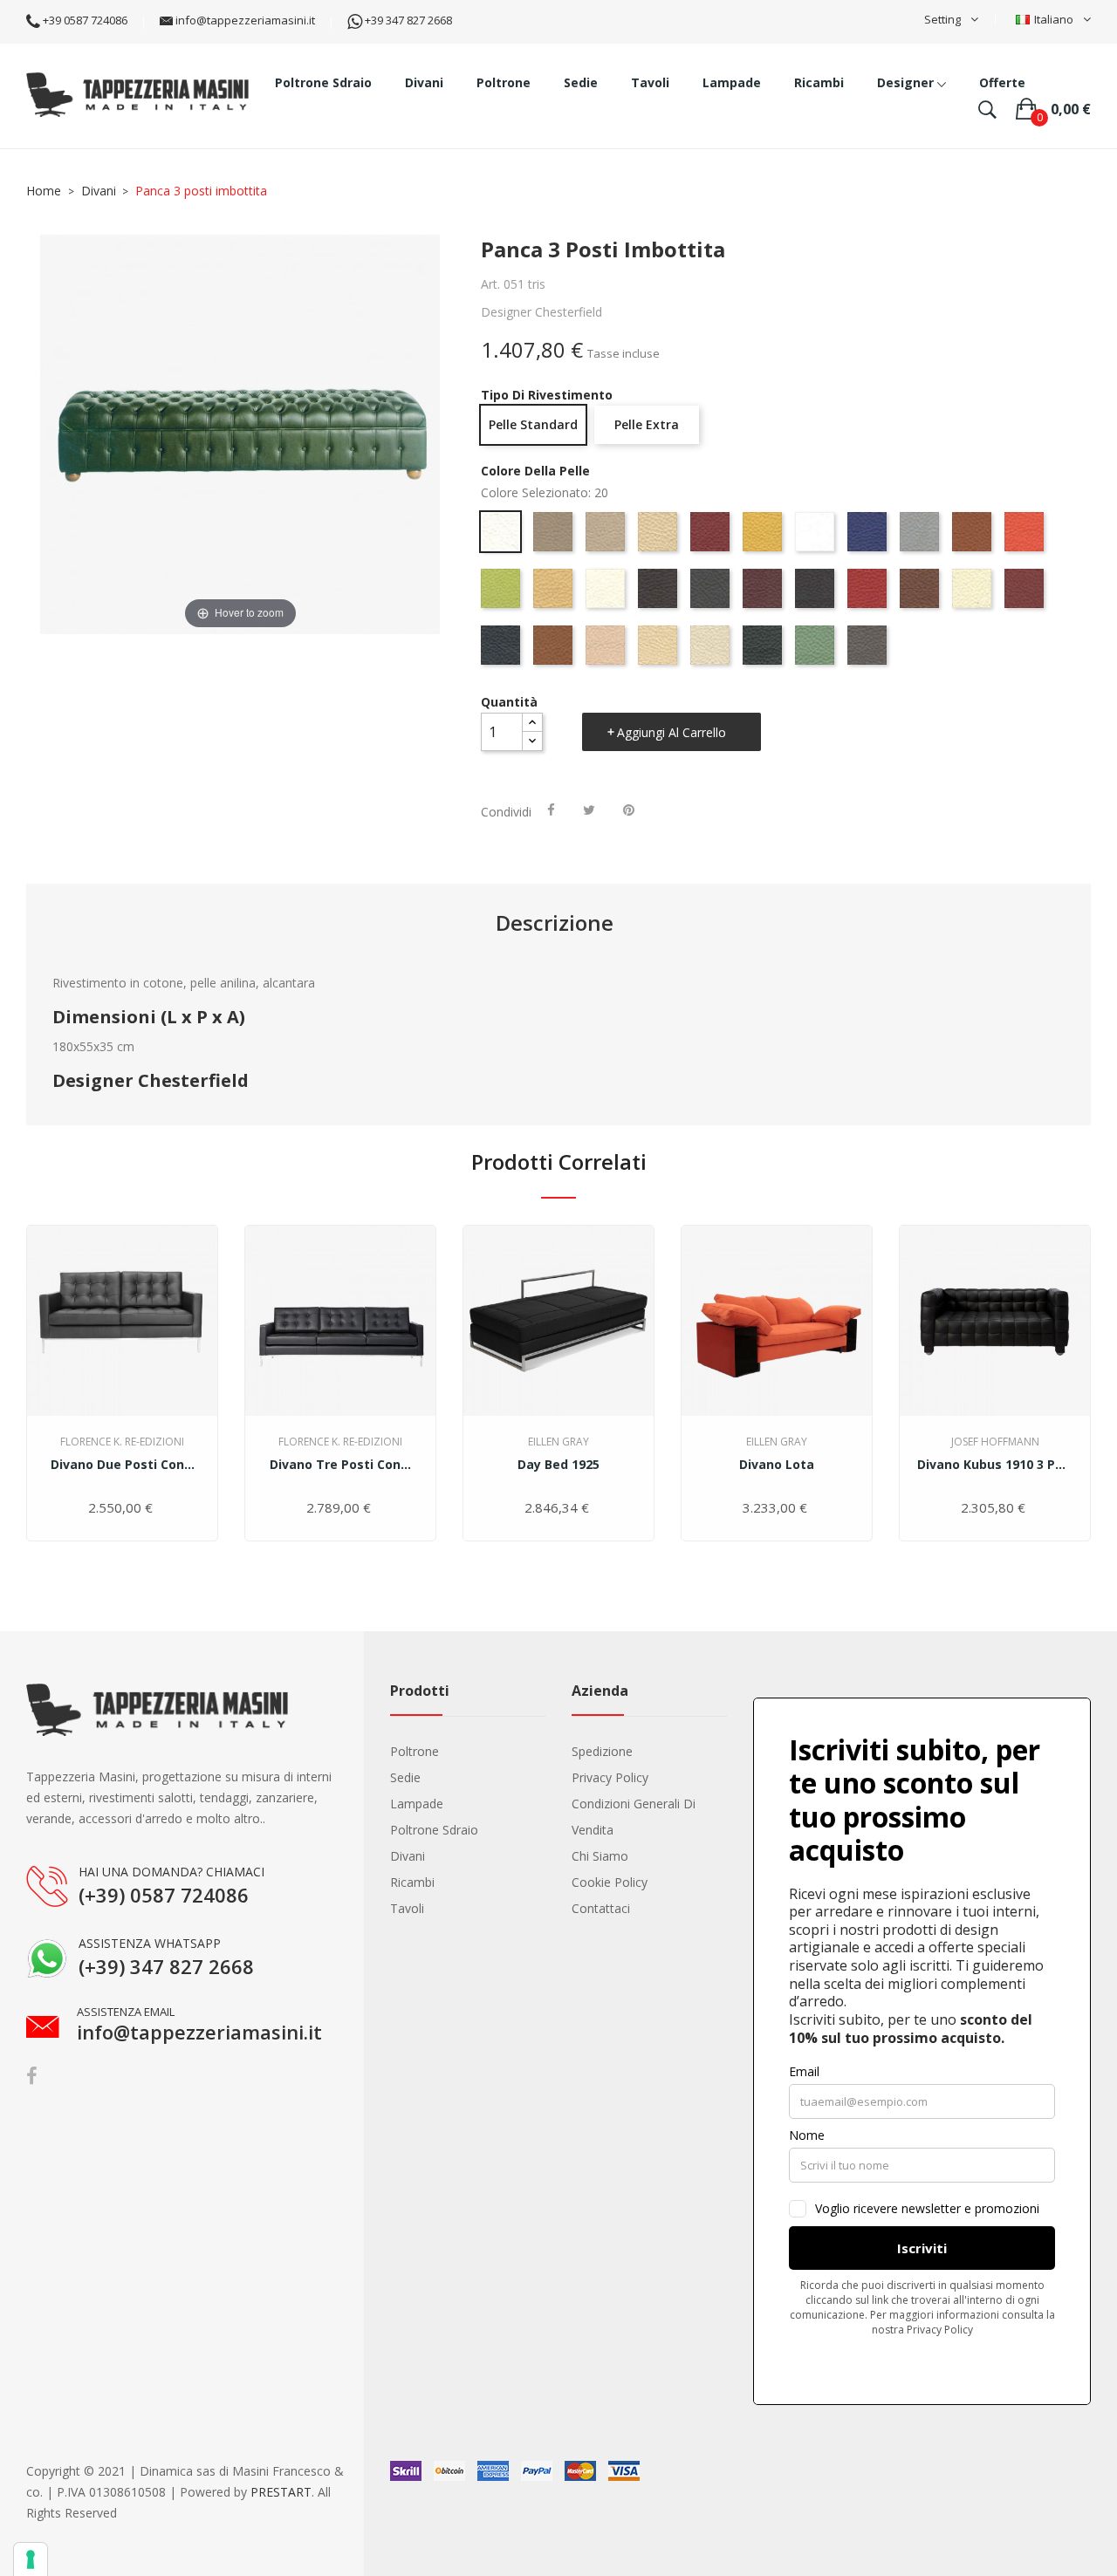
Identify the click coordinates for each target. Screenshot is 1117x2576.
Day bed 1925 (558, 1464)
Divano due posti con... (123, 1464)
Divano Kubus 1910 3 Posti (995, 1464)
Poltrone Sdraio (434, 1830)
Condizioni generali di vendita (634, 1817)
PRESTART (281, 2492)
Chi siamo (600, 1856)
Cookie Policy (610, 1882)
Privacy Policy (610, 1777)
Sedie (405, 1777)
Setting (942, 19)
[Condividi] (551, 810)
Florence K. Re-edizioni (122, 1442)
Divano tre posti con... (340, 1464)
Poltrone (415, 1751)
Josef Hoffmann (995, 1442)
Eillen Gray (558, 1442)
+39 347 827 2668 (407, 20)
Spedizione (602, 1751)
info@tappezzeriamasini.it (244, 20)
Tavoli (407, 1908)
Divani (408, 1856)
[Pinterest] (629, 810)
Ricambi (412, 1882)
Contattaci (601, 1908)
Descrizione (555, 923)
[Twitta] (589, 810)
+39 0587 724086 (84, 20)
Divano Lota (777, 1464)
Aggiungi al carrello (672, 732)
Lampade (417, 1804)
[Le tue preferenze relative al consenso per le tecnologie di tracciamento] (31, 2559)
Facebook (32, 2076)
